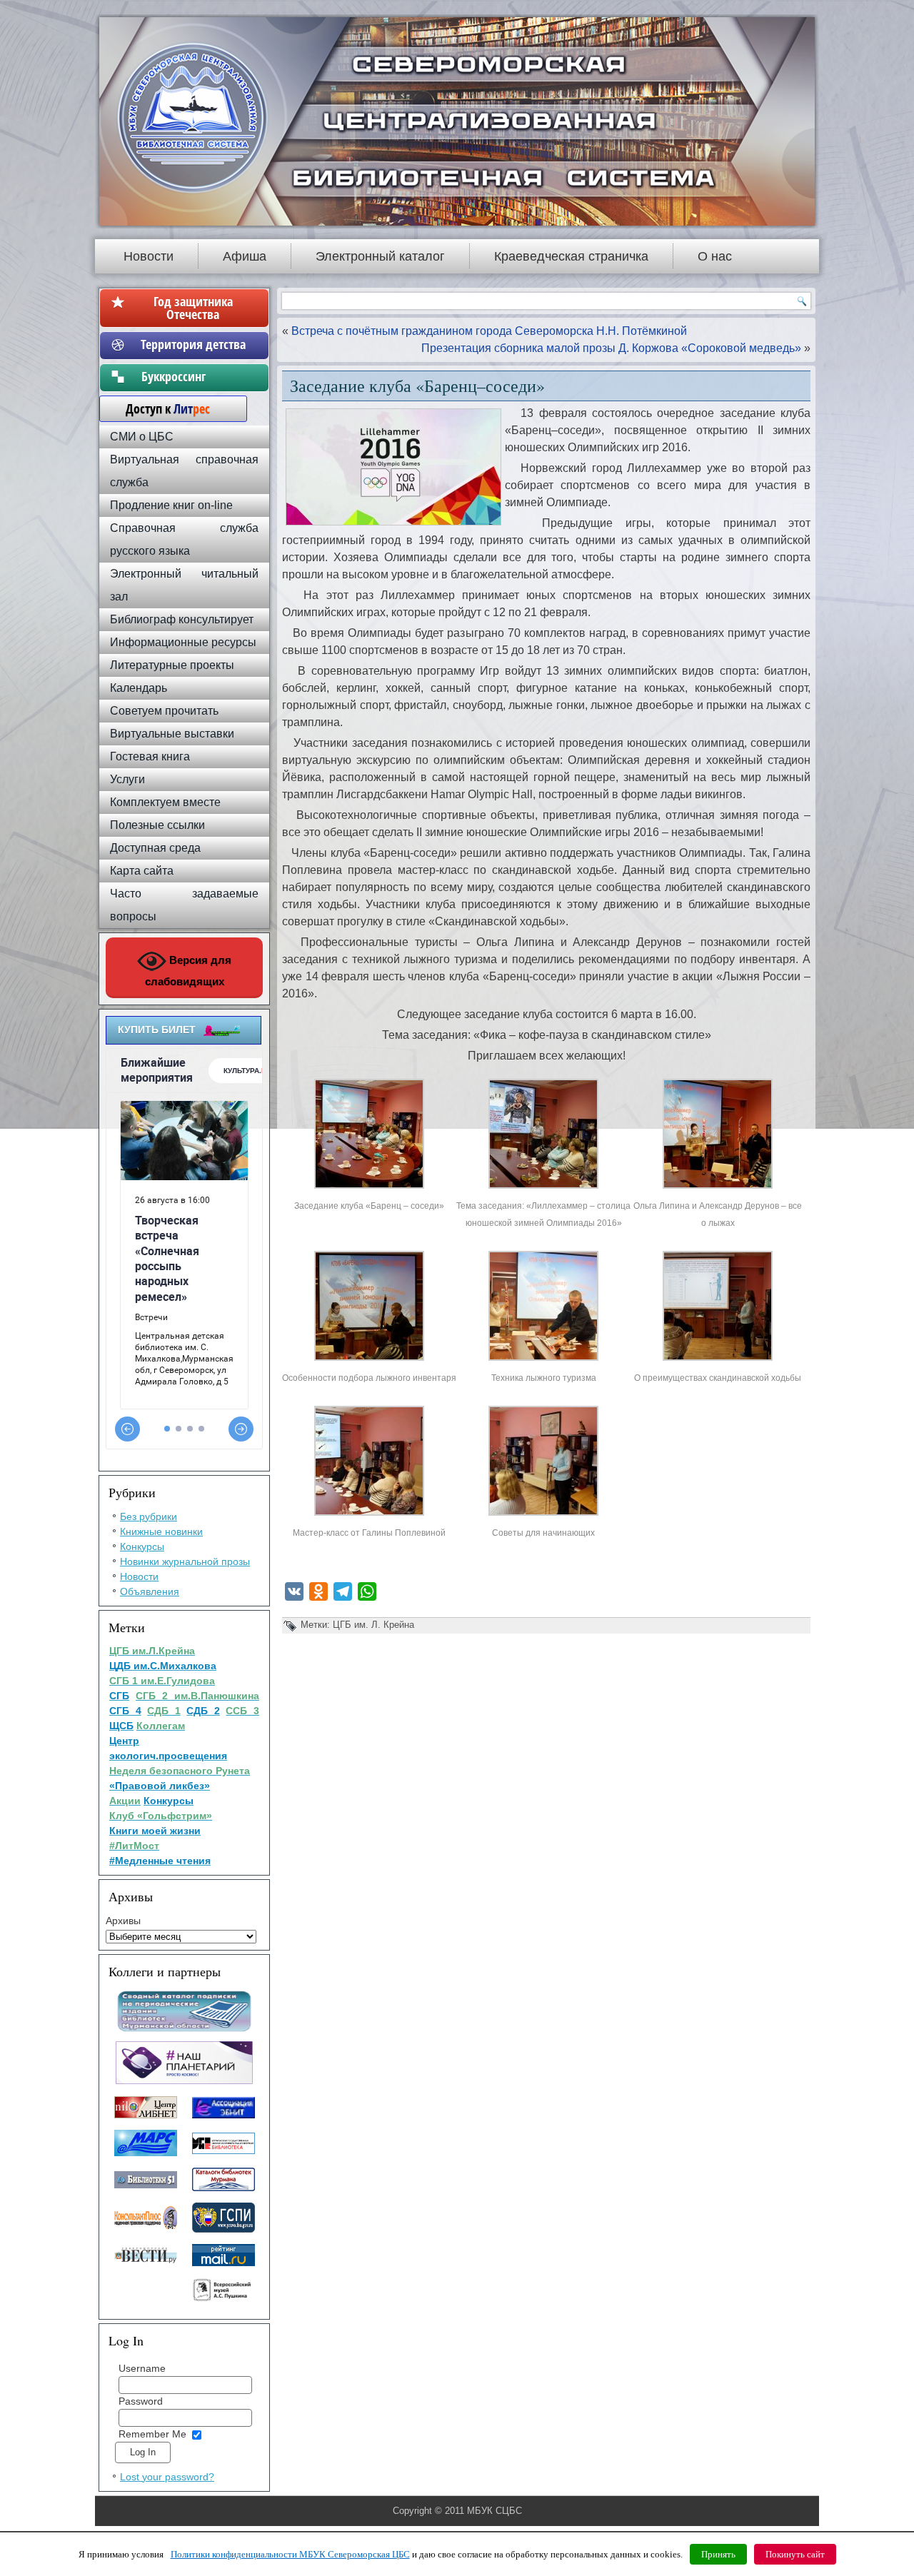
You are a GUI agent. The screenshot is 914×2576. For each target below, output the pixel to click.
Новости (149, 256)
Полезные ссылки (157, 825)
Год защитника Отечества (193, 308)
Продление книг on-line (171, 505)
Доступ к (161, 408)
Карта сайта (142, 871)
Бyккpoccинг (193, 376)
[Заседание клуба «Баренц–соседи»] (369, 1188)
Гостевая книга (150, 756)
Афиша (245, 256)
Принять (718, 2554)
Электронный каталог (380, 256)
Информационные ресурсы (183, 642)
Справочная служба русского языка (184, 539)
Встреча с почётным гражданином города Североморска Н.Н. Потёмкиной (489, 331)
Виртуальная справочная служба (184, 471)
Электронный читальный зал (184, 585)
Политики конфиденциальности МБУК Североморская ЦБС (290, 2554)
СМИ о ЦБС (142, 437)
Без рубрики (149, 1516)
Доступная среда (155, 848)
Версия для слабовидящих (189, 971)
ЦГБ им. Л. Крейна (373, 1625)
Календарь (139, 688)
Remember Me (152, 2434)
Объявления (150, 1591)
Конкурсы (142, 1546)
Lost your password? (167, 2477)
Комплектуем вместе (165, 802)
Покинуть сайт (795, 2554)
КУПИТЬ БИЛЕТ (157, 1030)
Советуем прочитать (164, 711)
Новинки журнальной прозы (185, 1561)
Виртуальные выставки (172, 734)
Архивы (123, 1921)
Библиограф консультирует (182, 619)
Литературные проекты (172, 665)
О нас (715, 256)
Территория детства (193, 344)
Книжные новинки (161, 1531)
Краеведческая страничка (571, 256)
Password (141, 2401)
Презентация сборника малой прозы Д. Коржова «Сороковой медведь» (611, 348)
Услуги (127, 779)
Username (142, 2368)
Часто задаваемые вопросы (184, 905)
